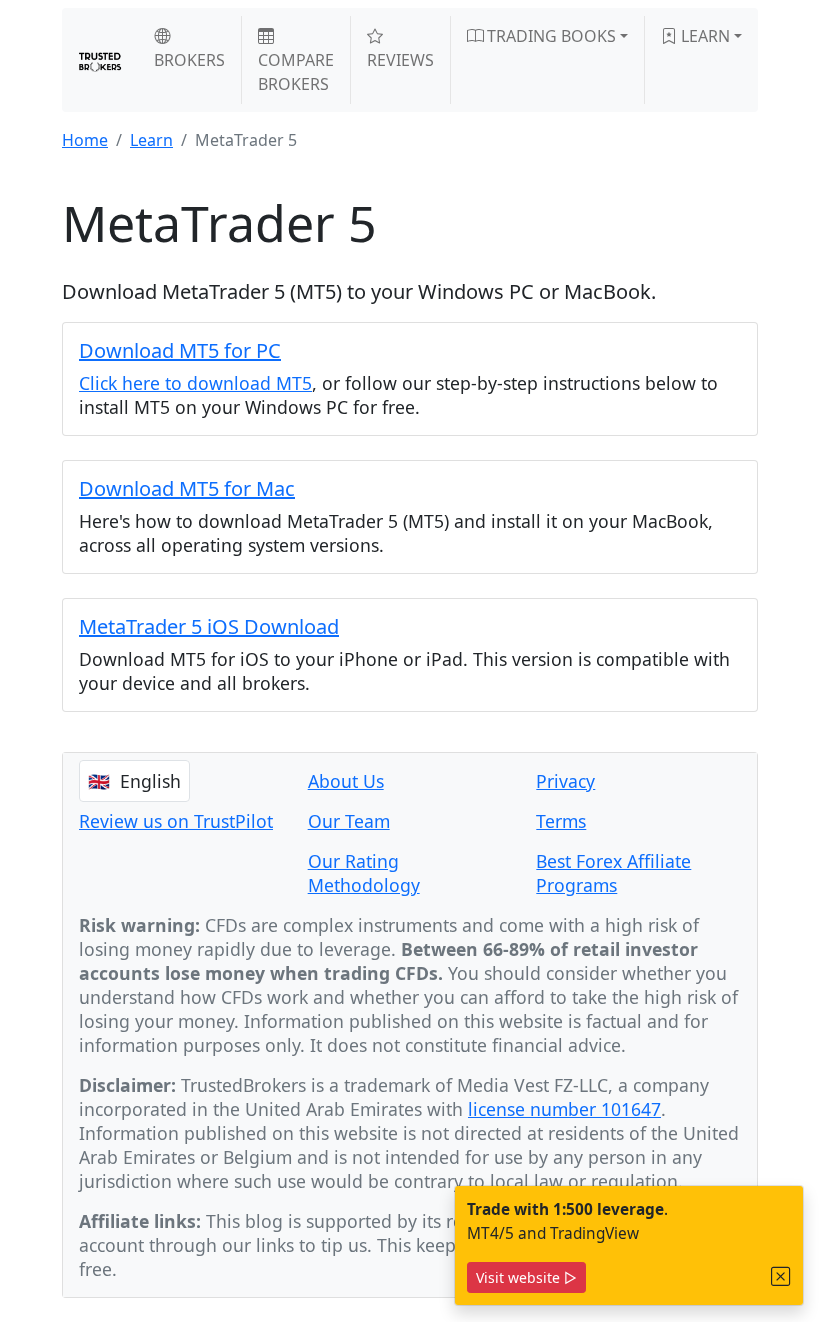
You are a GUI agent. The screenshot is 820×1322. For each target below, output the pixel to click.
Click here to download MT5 (195, 383)
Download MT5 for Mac (187, 488)
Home (85, 140)
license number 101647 (564, 1109)
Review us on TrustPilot (176, 821)
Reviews (400, 60)
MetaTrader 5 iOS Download (209, 626)
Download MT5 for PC (180, 350)
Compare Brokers (296, 72)
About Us (346, 781)
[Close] (781, 1276)
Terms (561, 821)
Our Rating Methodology (364, 873)
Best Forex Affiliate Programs (613, 873)
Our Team (349, 821)
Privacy (565, 781)
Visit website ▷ (526, 1277)
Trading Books (549, 36)
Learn (703, 36)
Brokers (189, 60)
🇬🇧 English (134, 781)
